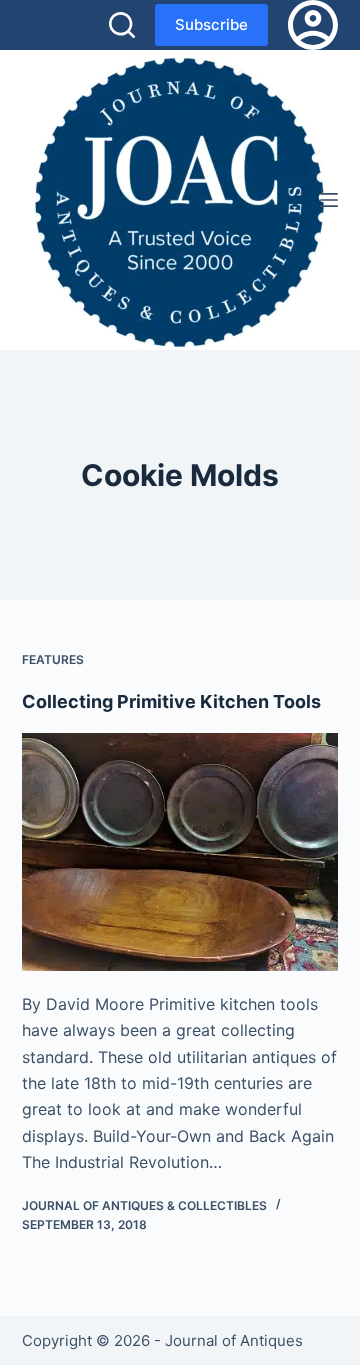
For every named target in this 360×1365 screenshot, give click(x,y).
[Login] (313, 25)
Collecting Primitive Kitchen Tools (171, 701)
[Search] (122, 25)
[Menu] (329, 200)
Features (53, 659)
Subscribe (211, 24)
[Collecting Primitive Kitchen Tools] (180, 852)
